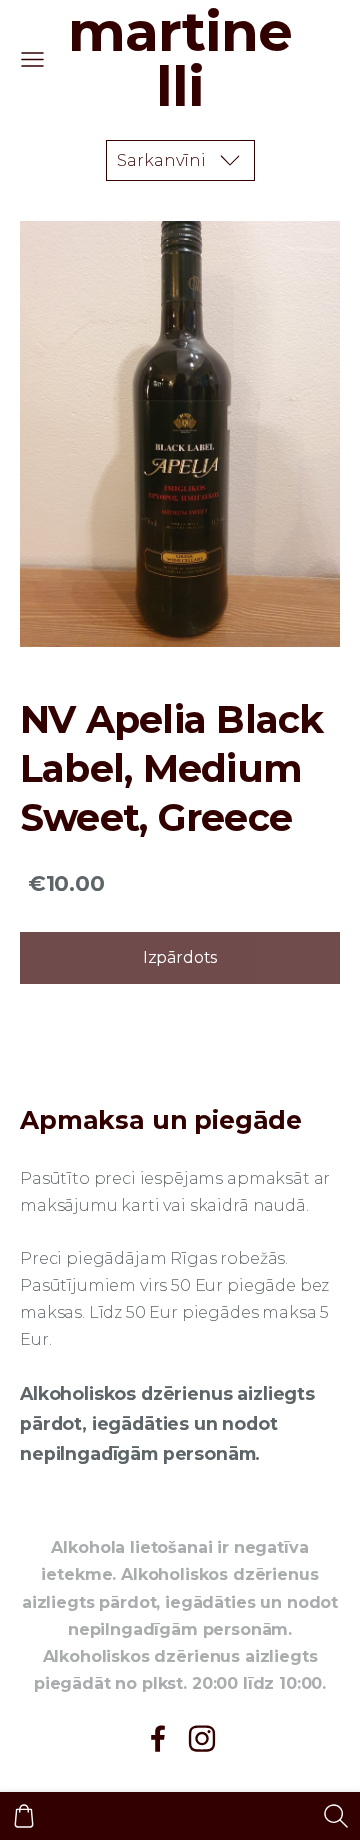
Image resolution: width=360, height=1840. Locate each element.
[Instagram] (202, 1738)
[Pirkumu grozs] (24, 1816)
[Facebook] (158, 1738)
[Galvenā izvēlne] (32, 59)
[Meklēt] (336, 1816)
